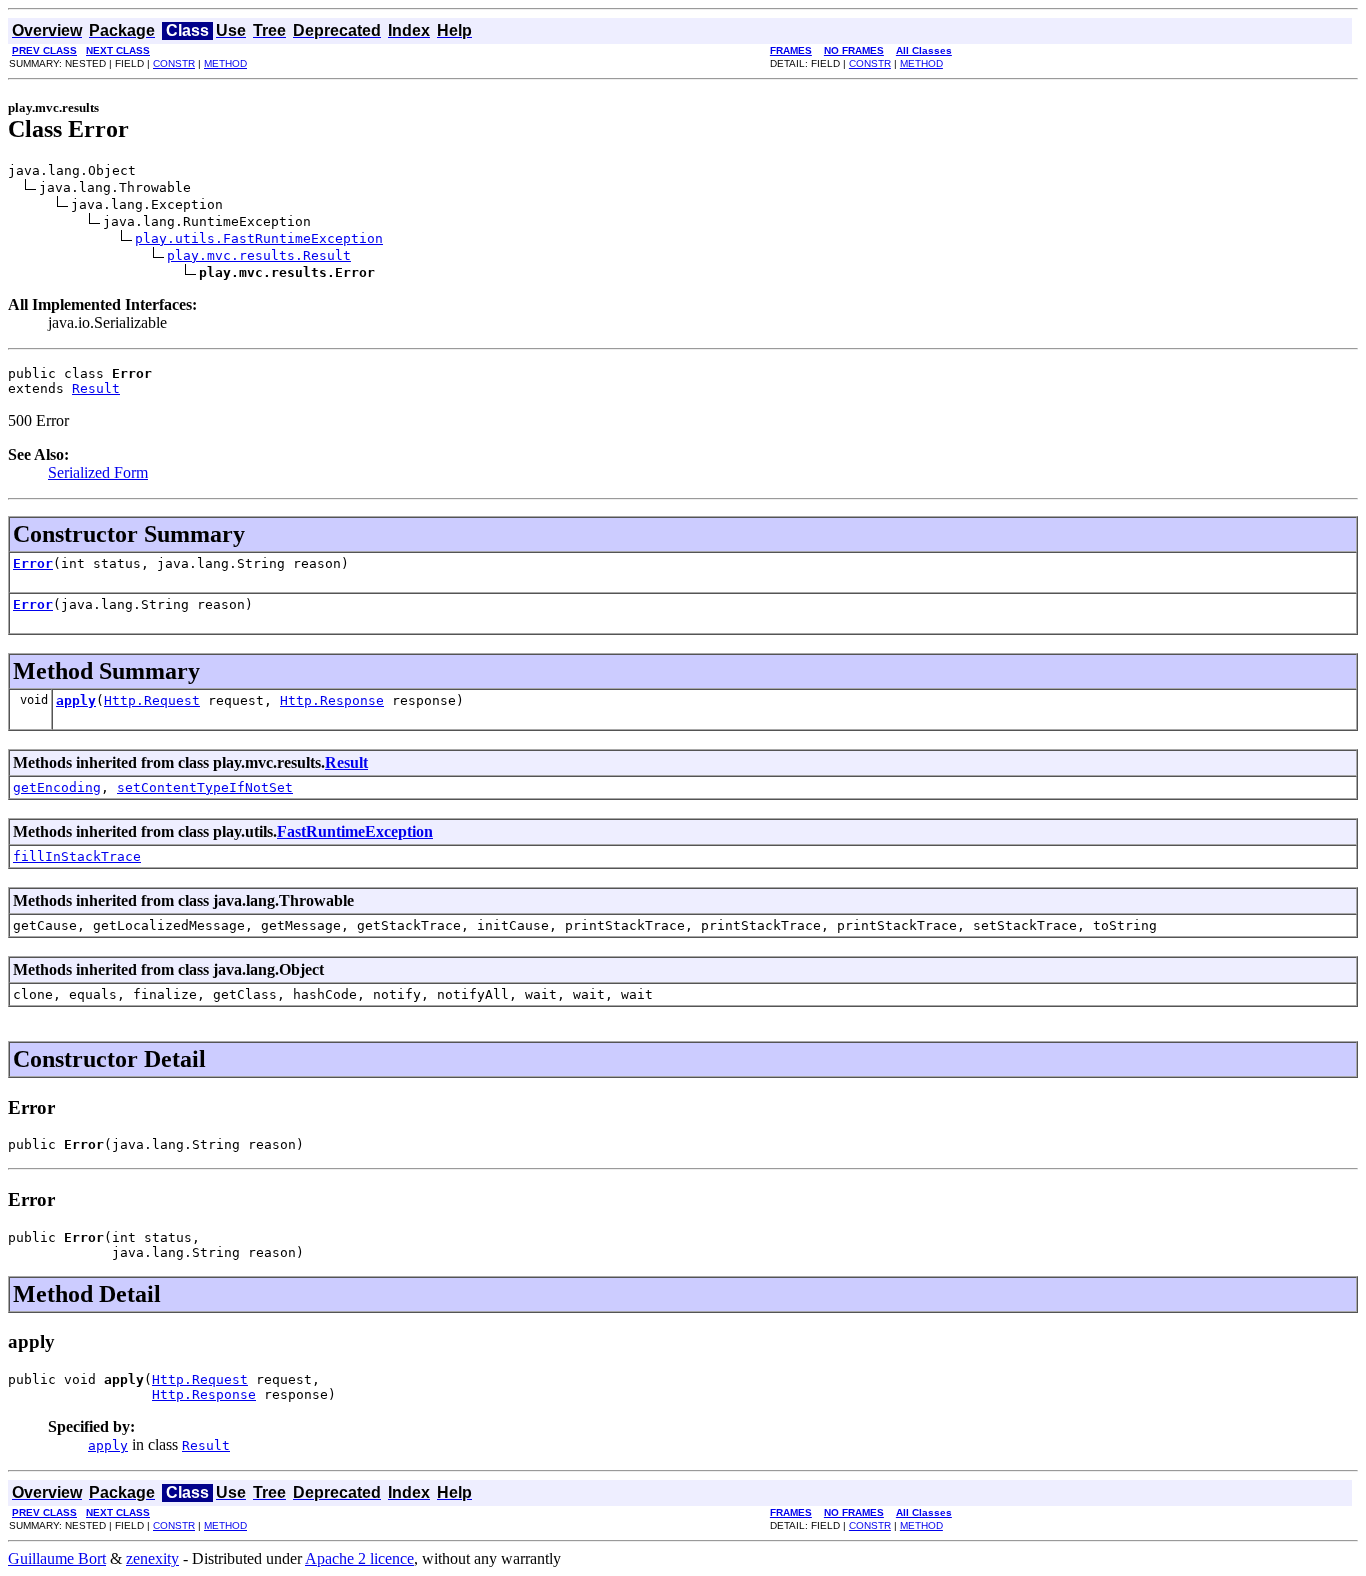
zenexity (152, 1558)
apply (76, 700)
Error (33, 563)
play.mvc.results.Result (259, 255)
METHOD (225, 63)
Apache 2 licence (359, 1558)
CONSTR (174, 63)
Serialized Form (98, 472)
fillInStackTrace (77, 856)
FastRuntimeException (355, 831)
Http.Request (152, 700)
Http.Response (332, 700)
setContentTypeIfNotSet (205, 787)
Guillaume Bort (57, 1558)
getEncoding (57, 787)
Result (96, 388)
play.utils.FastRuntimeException (259, 238)
